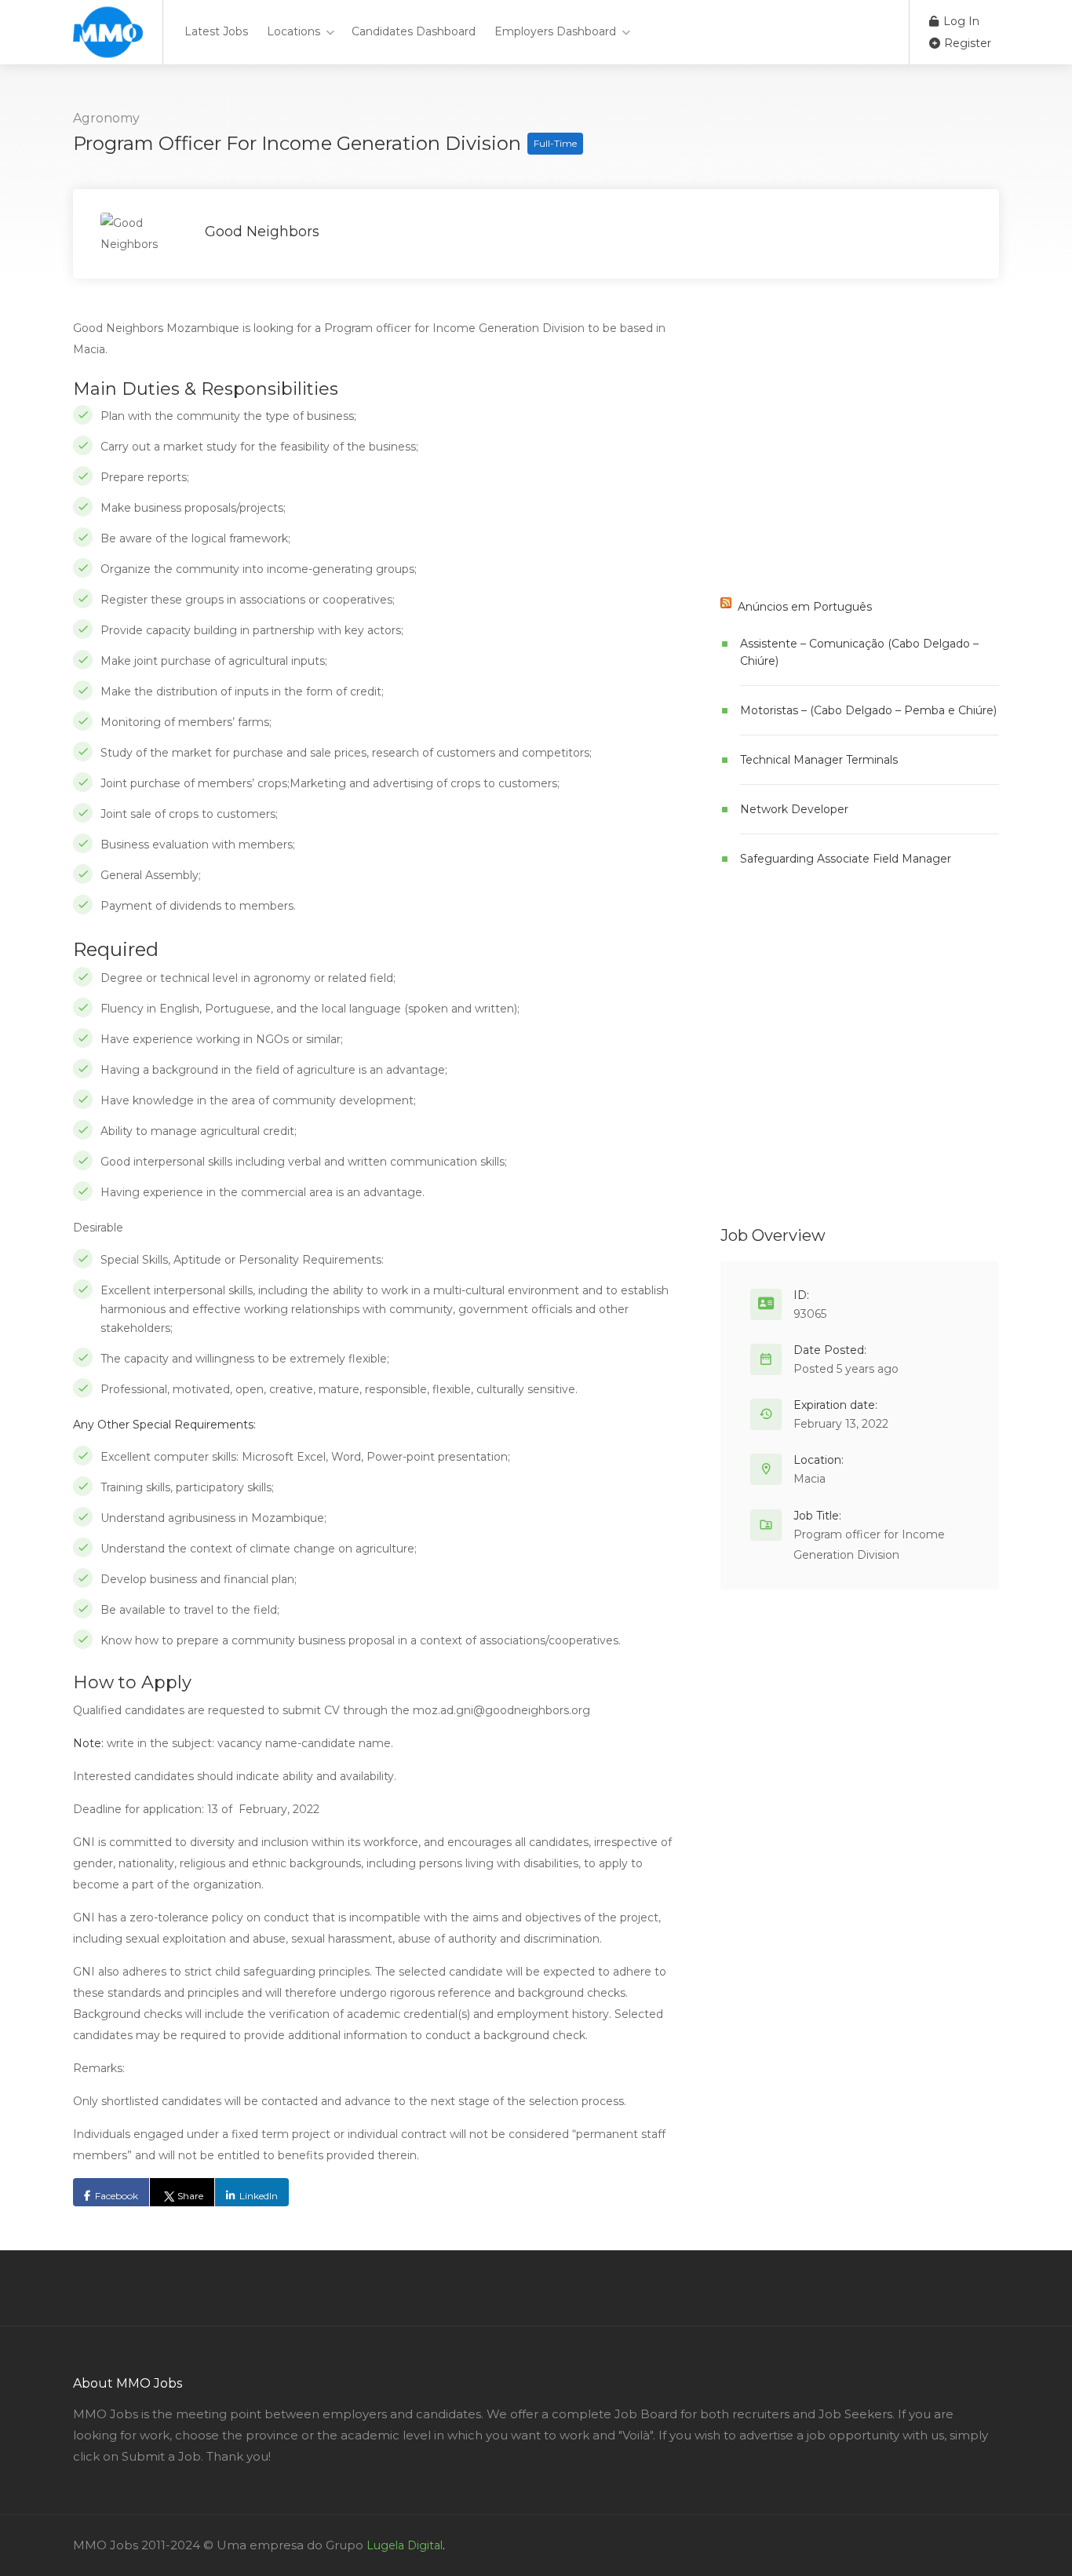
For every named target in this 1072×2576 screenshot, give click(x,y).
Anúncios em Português (805, 607)
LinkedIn (259, 2196)
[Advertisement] (838, 458)
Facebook (117, 2196)
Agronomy (106, 118)
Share (190, 2196)
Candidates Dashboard (414, 31)
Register (966, 43)
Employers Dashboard (555, 31)
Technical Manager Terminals (819, 760)
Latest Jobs (216, 31)
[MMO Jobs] (108, 47)
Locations (294, 31)
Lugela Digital (405, 2545)
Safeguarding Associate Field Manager (846, 859)
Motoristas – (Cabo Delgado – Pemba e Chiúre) (868, 710)
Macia (809, 1479)
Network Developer (794, 809)
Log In (960, 21)
